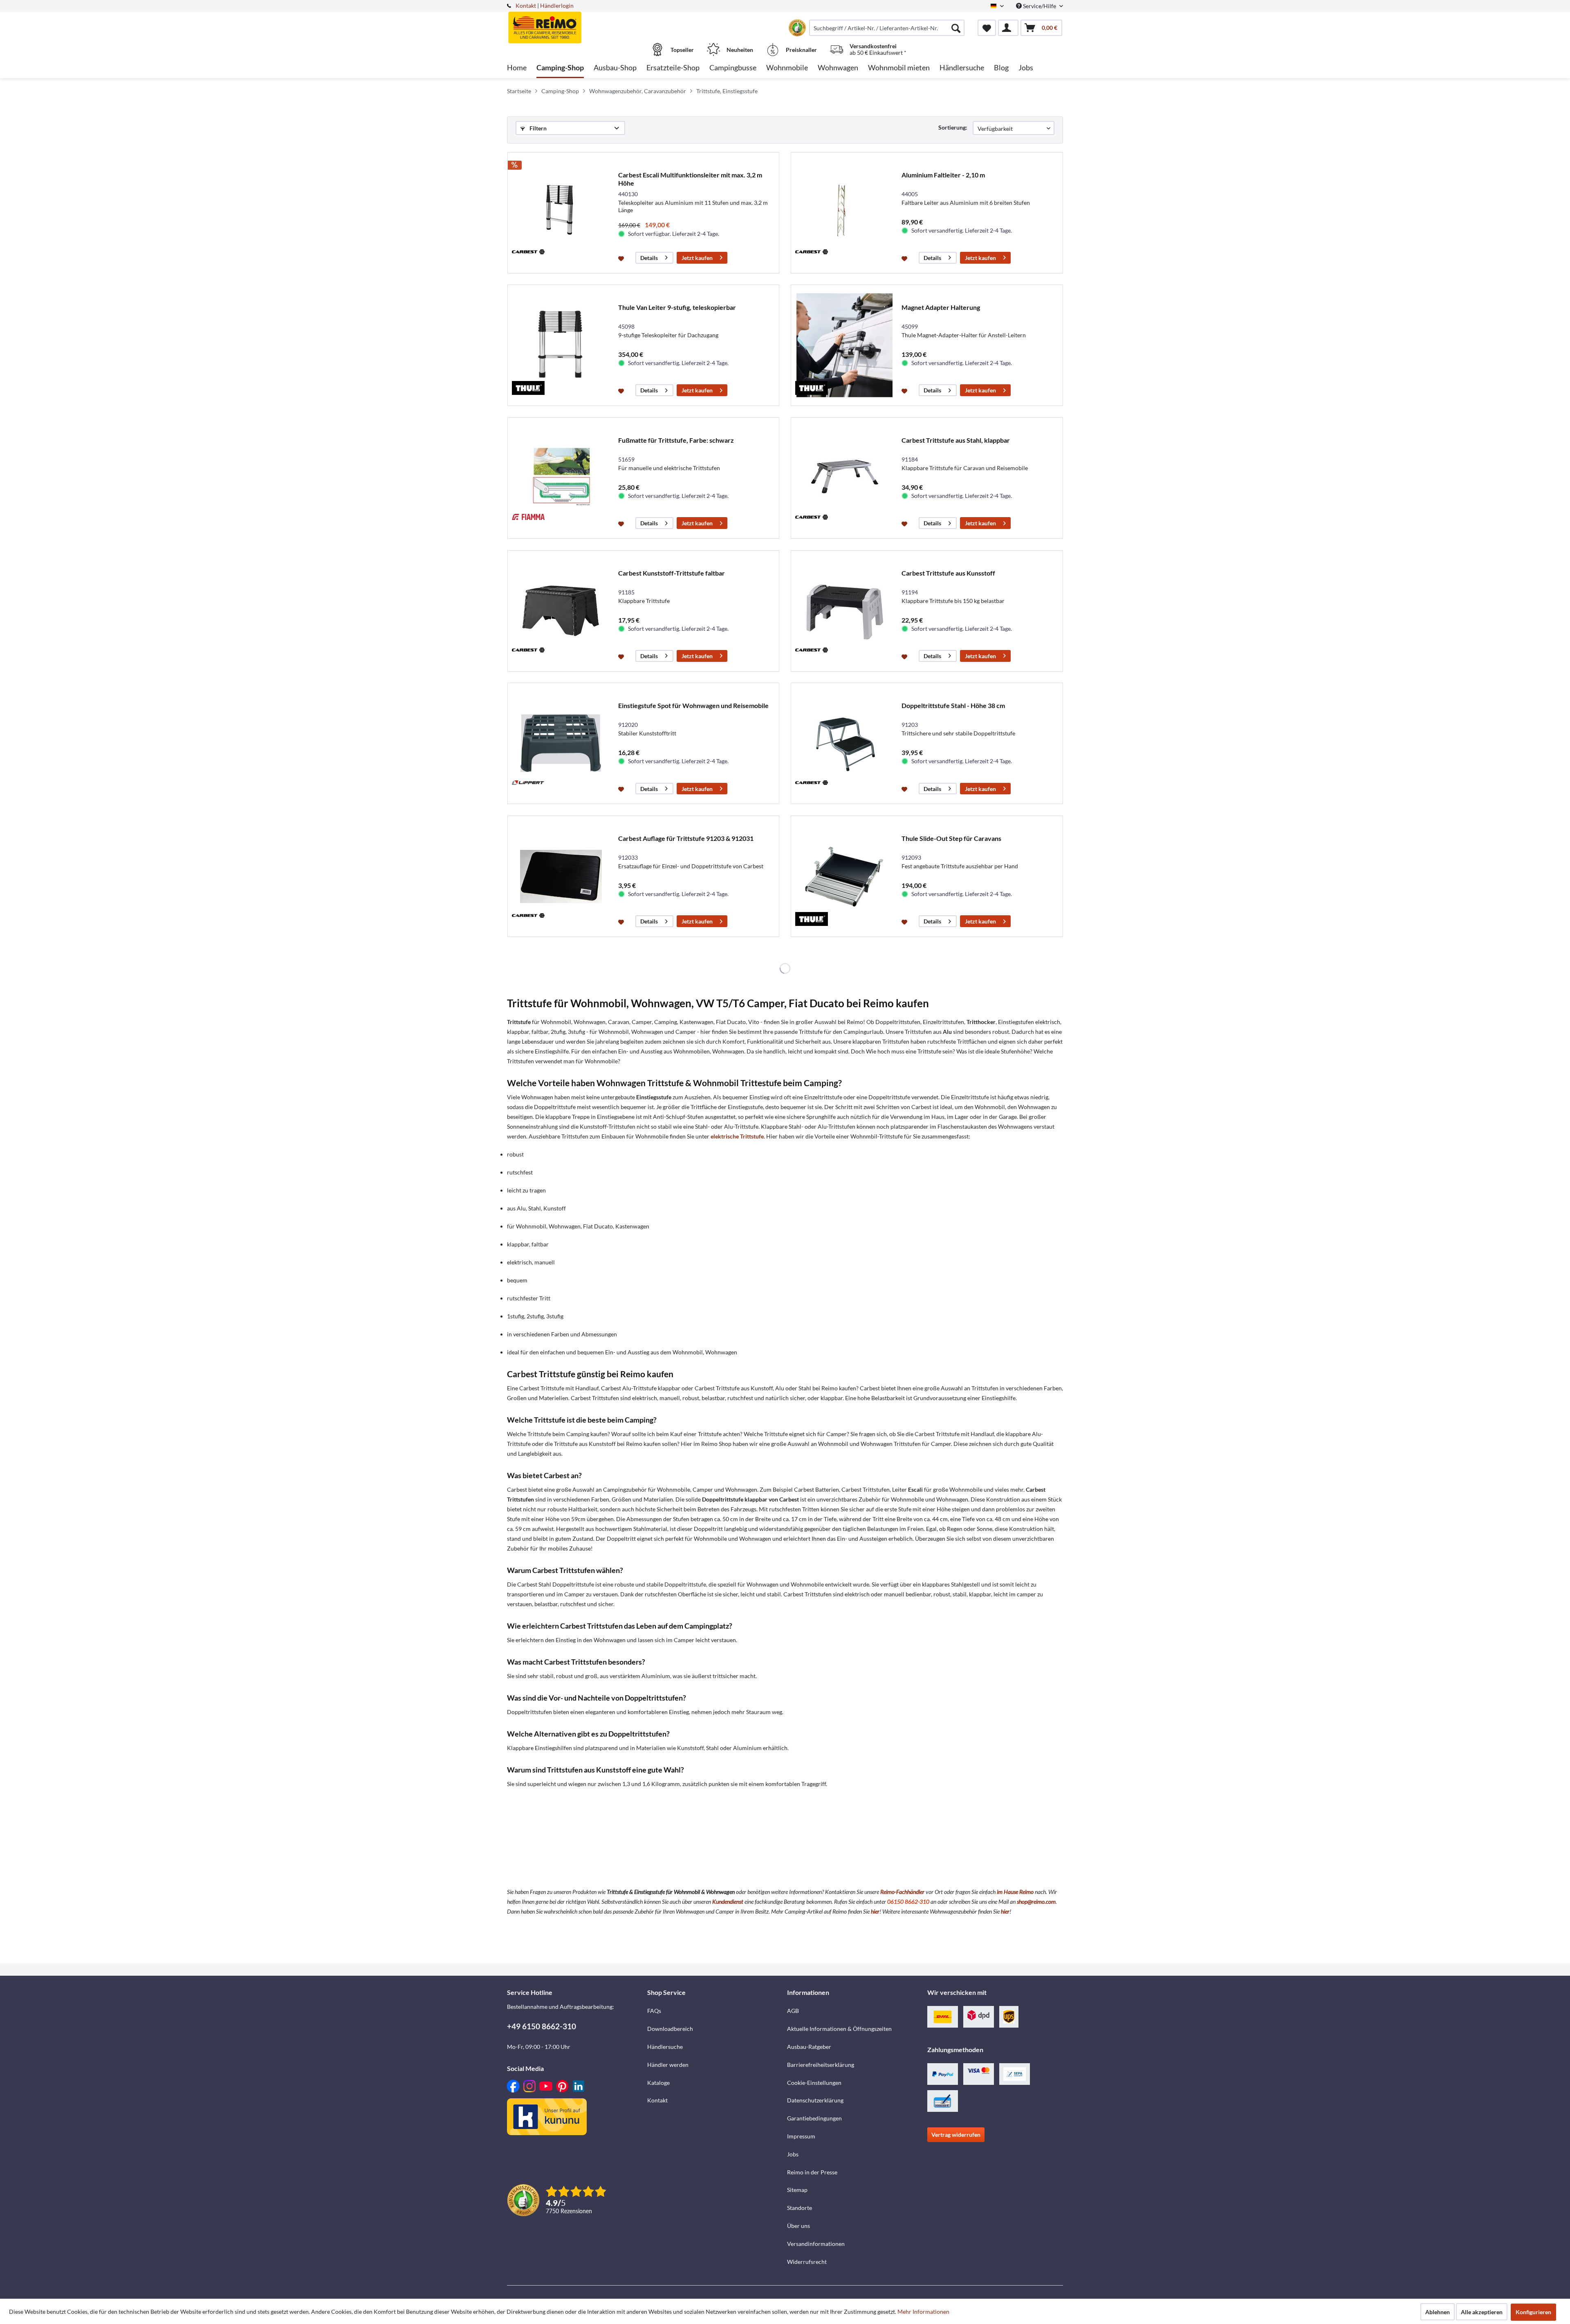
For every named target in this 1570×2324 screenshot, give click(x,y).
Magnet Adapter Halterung (941, 307)
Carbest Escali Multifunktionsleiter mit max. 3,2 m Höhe (690, 179)
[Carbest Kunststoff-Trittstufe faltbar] (561, 611)
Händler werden (668, 2065)
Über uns (798, 2226)
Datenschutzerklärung (815, 2100)
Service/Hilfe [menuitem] (1040, 6)
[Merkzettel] (987, 28)
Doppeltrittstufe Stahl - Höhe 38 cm (953, 705)
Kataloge (658, 2083)
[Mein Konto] (1008, 28)
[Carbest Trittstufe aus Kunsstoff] (844, 611)
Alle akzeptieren (1482, 2312)
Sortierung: (953, 127)
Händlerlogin (557, 6)
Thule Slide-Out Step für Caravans (951, 838)
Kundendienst (728, 1902)
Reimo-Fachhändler (902, 1892)
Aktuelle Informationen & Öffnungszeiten (839, 2029)
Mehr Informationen (923, 2312)
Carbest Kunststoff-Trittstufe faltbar (672, 573)
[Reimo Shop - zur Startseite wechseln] (576, 23)
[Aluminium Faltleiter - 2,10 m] (844, 213)
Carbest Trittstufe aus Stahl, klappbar (956, 440)
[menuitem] (887, 28)
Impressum (801, 2136)
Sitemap (797, 2190)
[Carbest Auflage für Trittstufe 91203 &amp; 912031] (561, 876)
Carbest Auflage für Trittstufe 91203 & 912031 (686, 838)
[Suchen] (956, 28)
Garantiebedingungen (814, 2118)
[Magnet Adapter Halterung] (844, 345)
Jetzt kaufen (697, 258)
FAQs (654, 2011)
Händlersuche (665, 2047)
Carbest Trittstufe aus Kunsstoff (948, 573)
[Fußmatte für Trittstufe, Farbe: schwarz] (561, 478)
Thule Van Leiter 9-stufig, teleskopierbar (677, 307)
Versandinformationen (816, 2244)
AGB (793, 2011)
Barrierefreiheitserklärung (821, 2065)
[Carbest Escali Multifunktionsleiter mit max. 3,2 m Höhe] (561, 213)
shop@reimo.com (1036, 1902)
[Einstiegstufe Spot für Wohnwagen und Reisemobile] (561, 743)
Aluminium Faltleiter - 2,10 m (943, 175)
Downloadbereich (670, 2029)
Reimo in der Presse (812, 2172)
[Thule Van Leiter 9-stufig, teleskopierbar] (561, 345)
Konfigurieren (1533, 2312)
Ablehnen (1438, 2312)
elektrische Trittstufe (737, 1136)
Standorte (800, 2208)
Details (649, 258)
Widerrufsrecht (807, 2262)
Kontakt (526, 6)
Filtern (537, 128)
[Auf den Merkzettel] (622, 258)
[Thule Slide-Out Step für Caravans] (844, 876)
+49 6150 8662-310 (542, 2026)
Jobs (793, 2154)
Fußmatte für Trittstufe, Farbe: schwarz (676, 440)
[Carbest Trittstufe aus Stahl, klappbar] (844, 478)
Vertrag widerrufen (956, 2135)
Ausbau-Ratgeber (809, 2047)
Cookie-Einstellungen (814, 2083)
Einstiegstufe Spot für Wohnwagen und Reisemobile (693, 705)
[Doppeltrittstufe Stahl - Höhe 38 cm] (844, 743)
